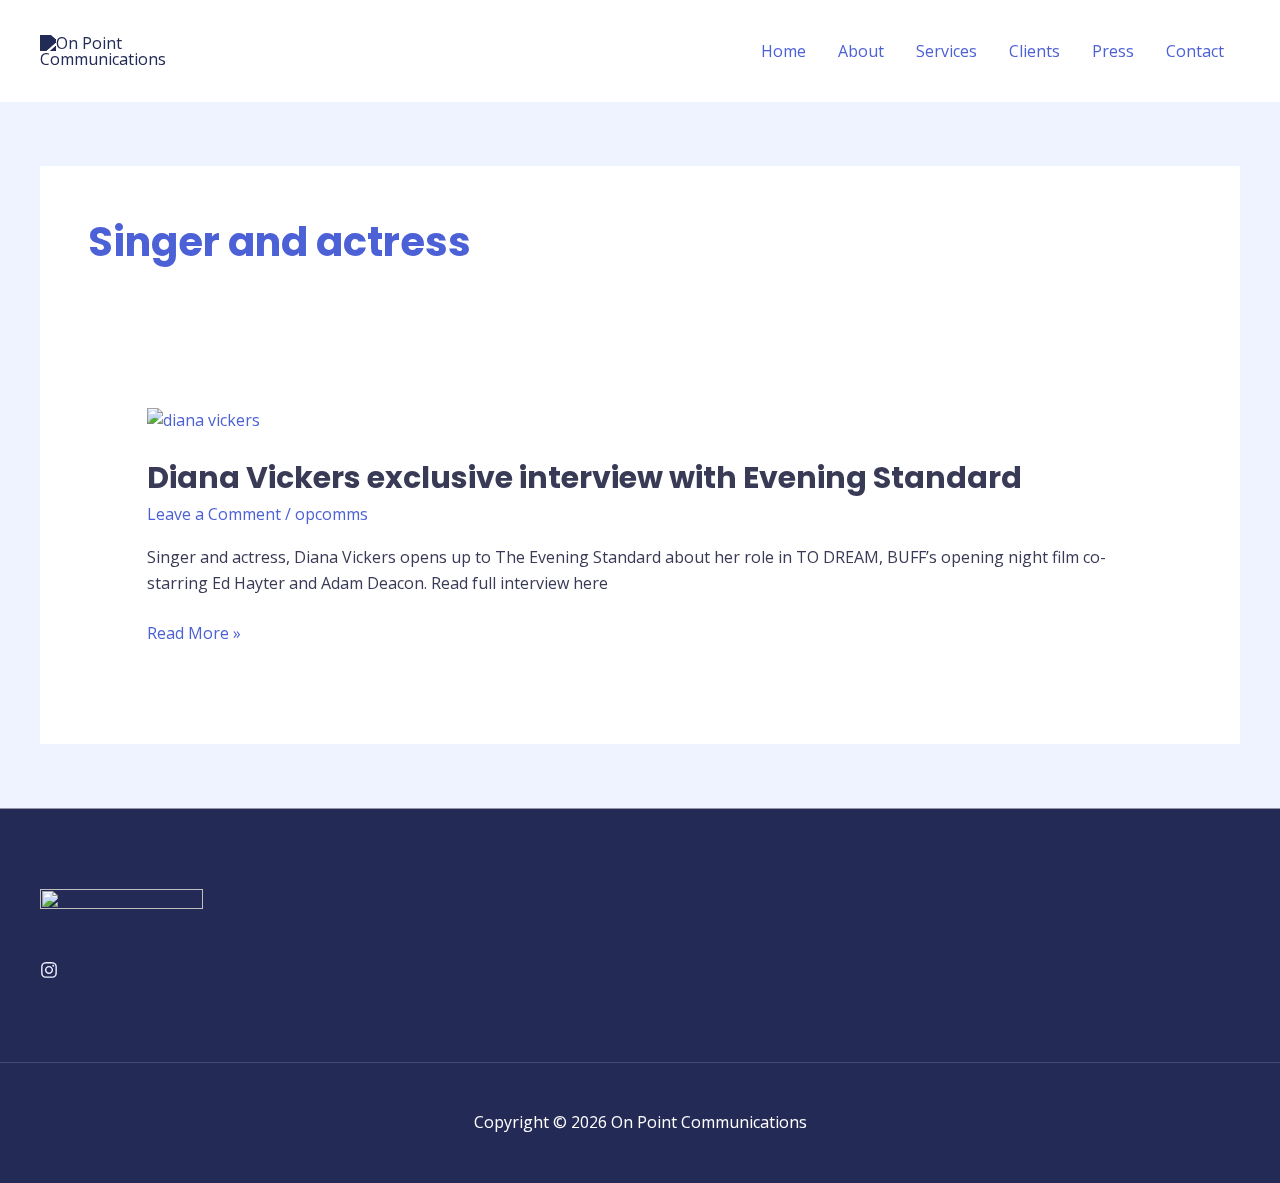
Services (946, 51)
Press (1113, 51)
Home (783, 51)
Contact (1195, 51)
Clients (1034, 51)
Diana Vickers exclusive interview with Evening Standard (584, 477)
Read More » (194, 632)
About (861, 51)
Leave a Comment (214, 514)
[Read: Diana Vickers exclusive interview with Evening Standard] (203, 419)
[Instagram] (49, 970)
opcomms (331, 514)
